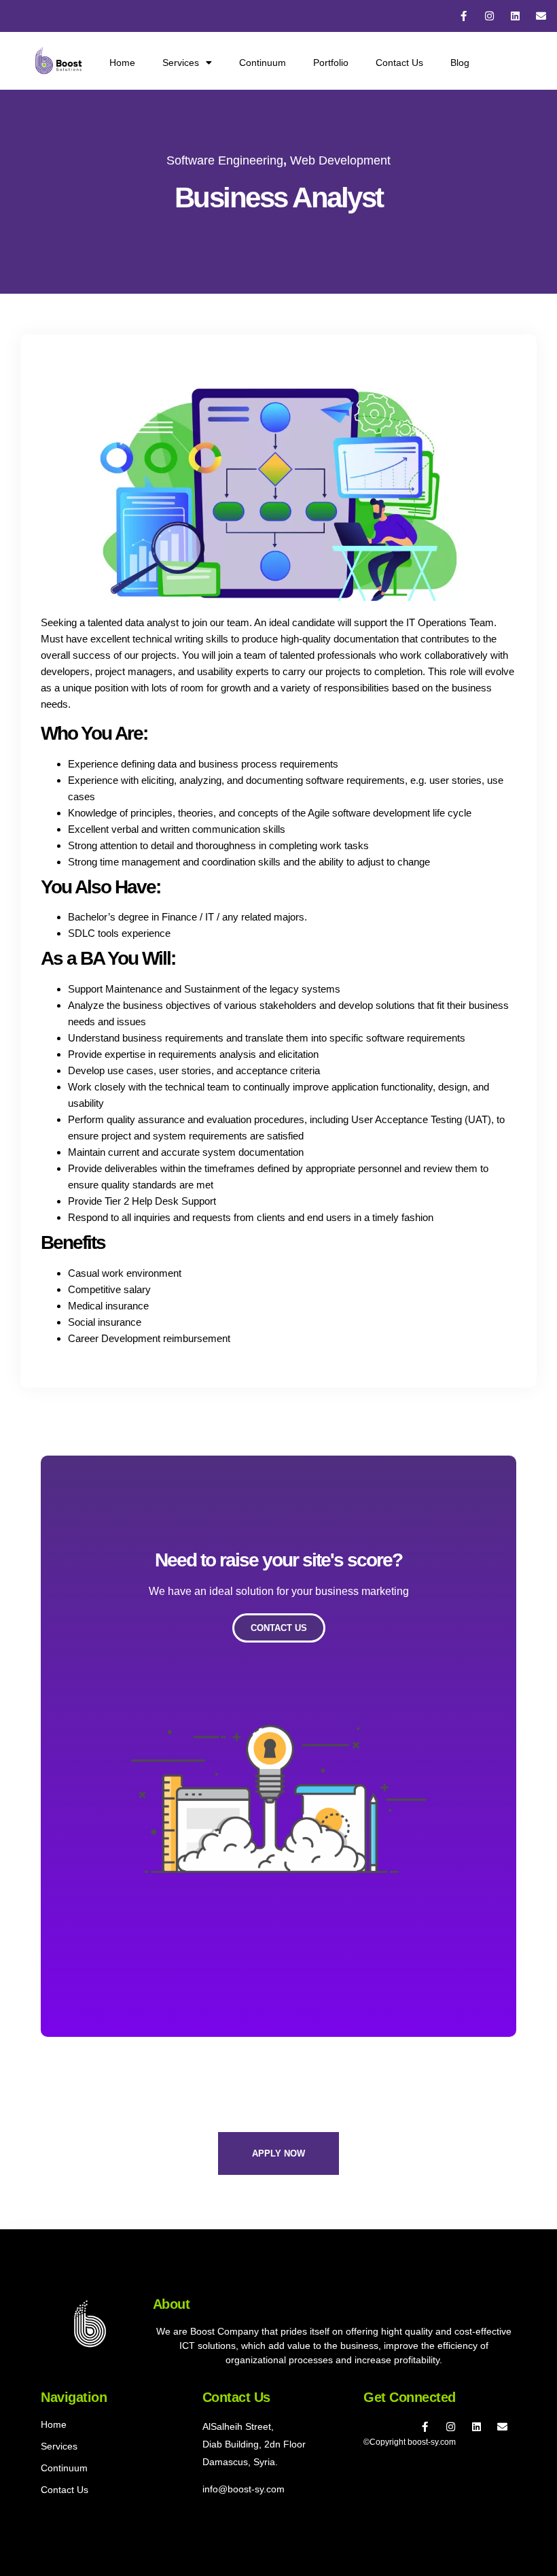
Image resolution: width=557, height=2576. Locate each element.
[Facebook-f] (464, 16)
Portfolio (331, 63)
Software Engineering (225, 160)
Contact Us (399, 63)
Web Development (340, 160)
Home (122, 63)
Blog (460, 63)
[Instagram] (489, 16)
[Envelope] (541, 16)
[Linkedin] (515, 16)
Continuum (263, 63)
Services (181, 63)
